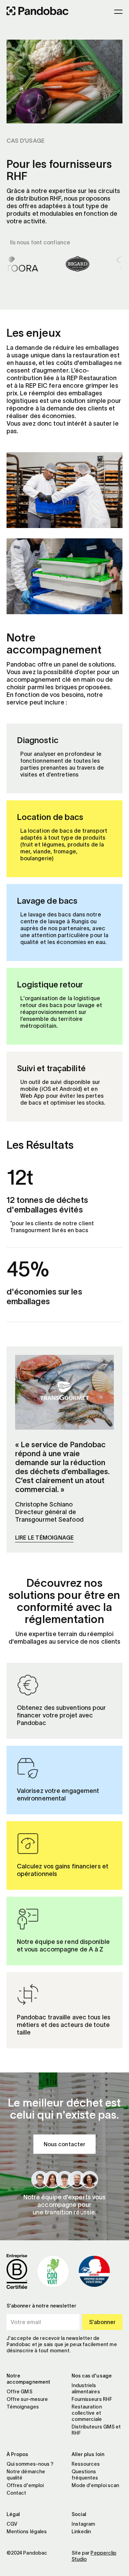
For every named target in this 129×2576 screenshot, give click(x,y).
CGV (12, 2524)
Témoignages (23, 2407)
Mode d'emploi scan (95, 2485)
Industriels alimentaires (86, 2389)
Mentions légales (27, 2532)
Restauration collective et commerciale (87, 2413)
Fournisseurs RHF (92, 2399)
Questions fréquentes (85, 2475)
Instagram (83, 2524)
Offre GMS (19, 2392)
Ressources (86, 2464)
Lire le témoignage (45, 1538)
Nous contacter (64, 2144)
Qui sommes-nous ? (30, 2464)
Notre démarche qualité (26, 2475)
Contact (17, 2493)
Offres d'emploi (25, 2485)
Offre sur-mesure (27, 2399)
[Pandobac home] (37, 12)
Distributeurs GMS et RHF (96, 2430)
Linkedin (81, 2532)
